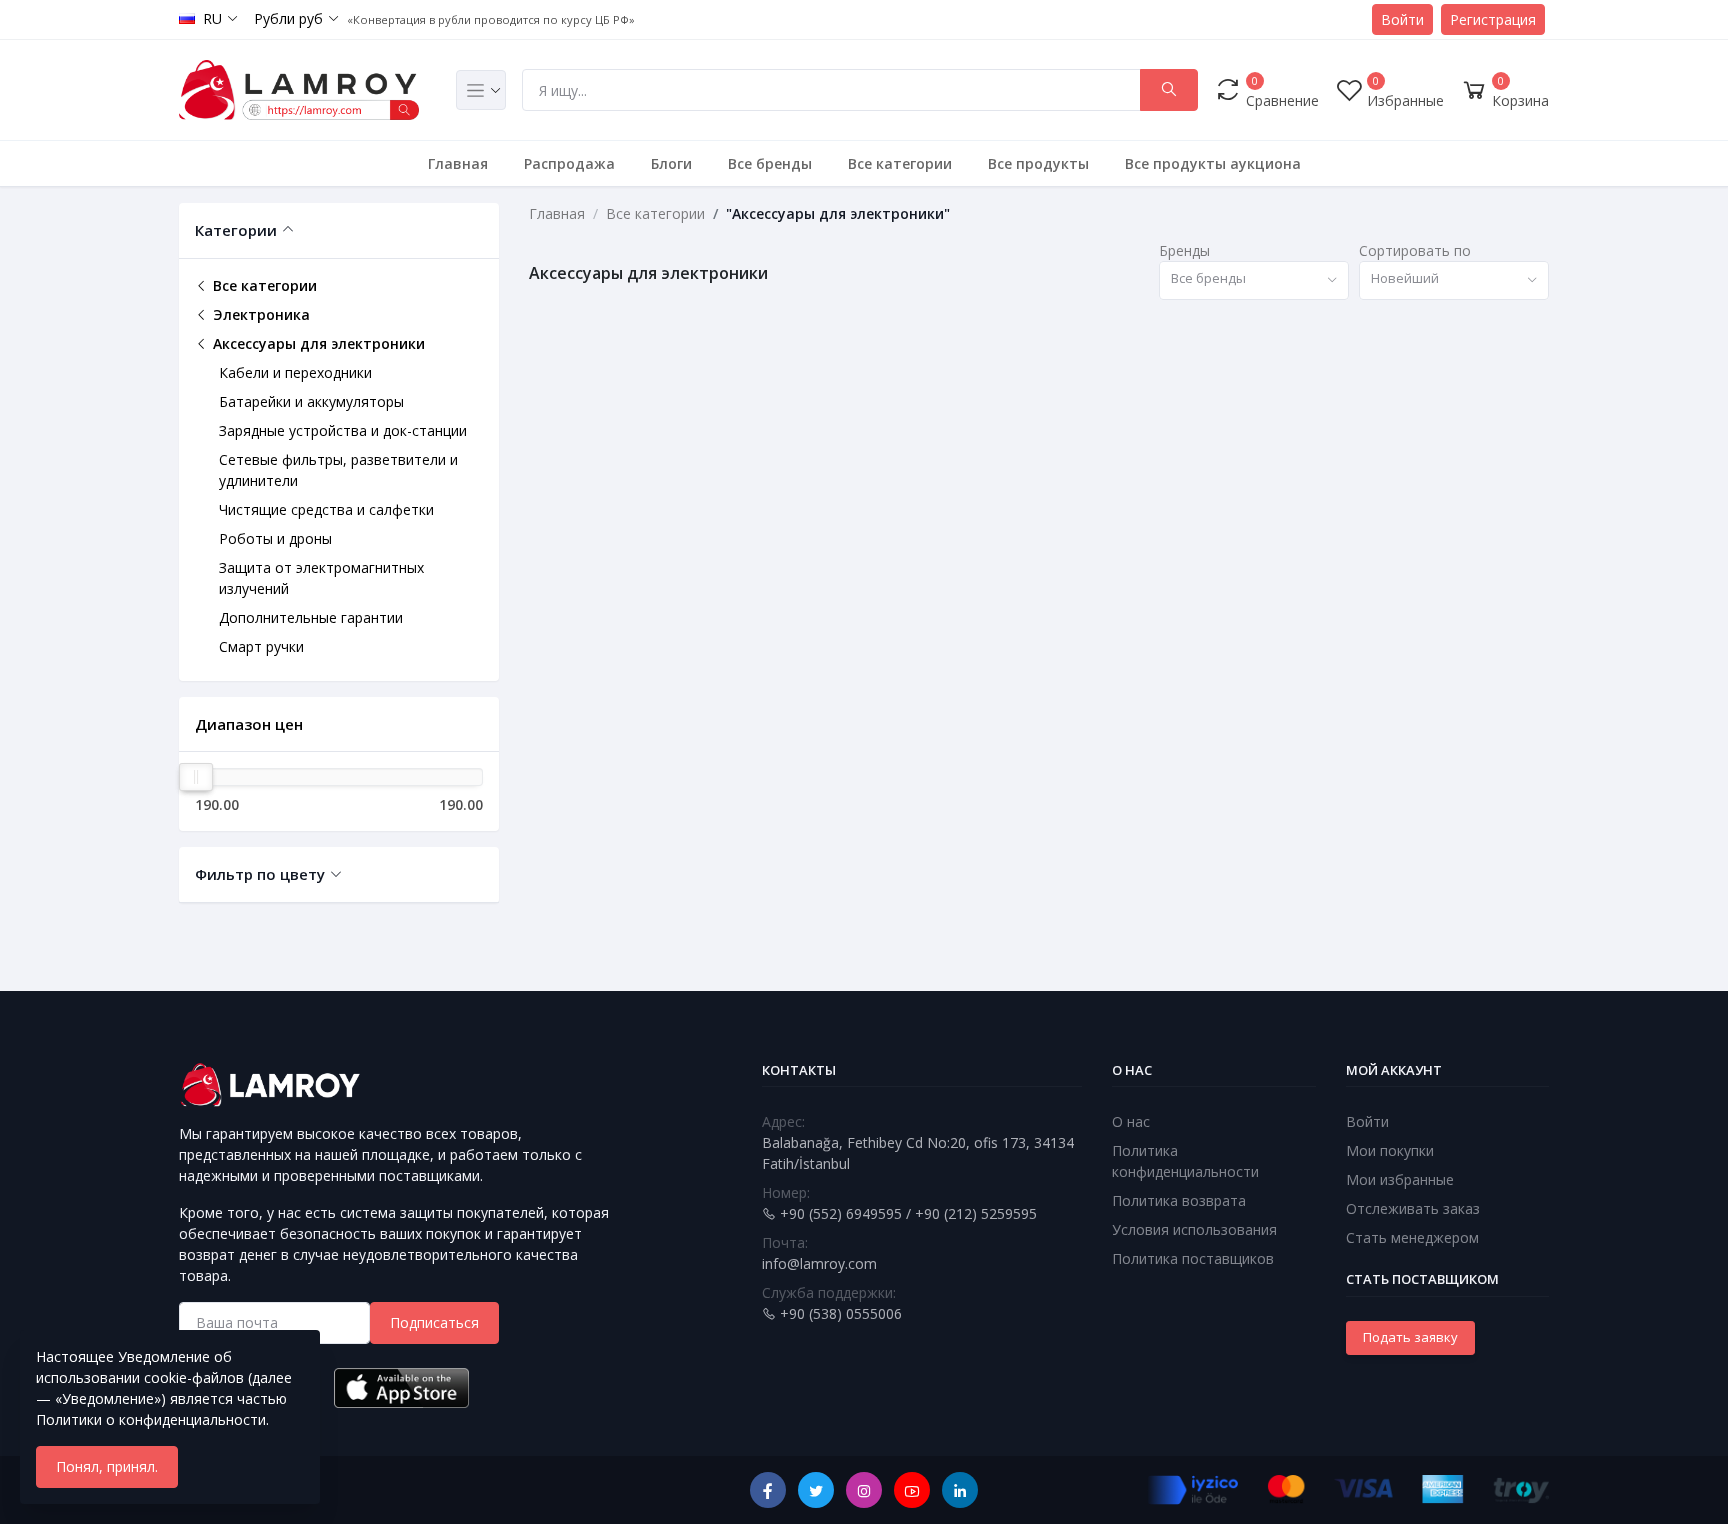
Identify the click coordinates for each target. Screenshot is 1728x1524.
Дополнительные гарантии (311, 617)
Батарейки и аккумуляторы (311, 401)
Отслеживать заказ (1413, 1208)
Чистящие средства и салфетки (326, 509)
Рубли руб (288, 18)
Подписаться (434, 1322)
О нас (1131, 1121)
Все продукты (1038, 163)
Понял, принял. (107, 1466)
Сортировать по (1415, 250)
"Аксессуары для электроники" (838, 213)
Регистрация (1493, 19)
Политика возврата (1179, 1200)
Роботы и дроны (275, 538)
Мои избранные (1400, 1179)
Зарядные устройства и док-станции (343, 430)
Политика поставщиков (1193, 1258)
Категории (236, 230)
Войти (1402, 19)
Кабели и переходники (295, 372)
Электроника (259, 314)
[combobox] (1254, 280)
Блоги (671, 163)
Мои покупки (1390, 1150)
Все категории (900, 163)
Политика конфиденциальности (1185, 1161)
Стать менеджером (1412, 1237)
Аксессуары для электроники (317, 343)
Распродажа (569, 163)
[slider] (196, 777)
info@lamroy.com (819, 1263)
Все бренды (770, 163)
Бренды (1184, 250)
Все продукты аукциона (1213, 163)
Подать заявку (1410, 1337)
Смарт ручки (261, 646)
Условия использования (1194, 1229)
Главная (458, 163)
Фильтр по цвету (260, 874)
